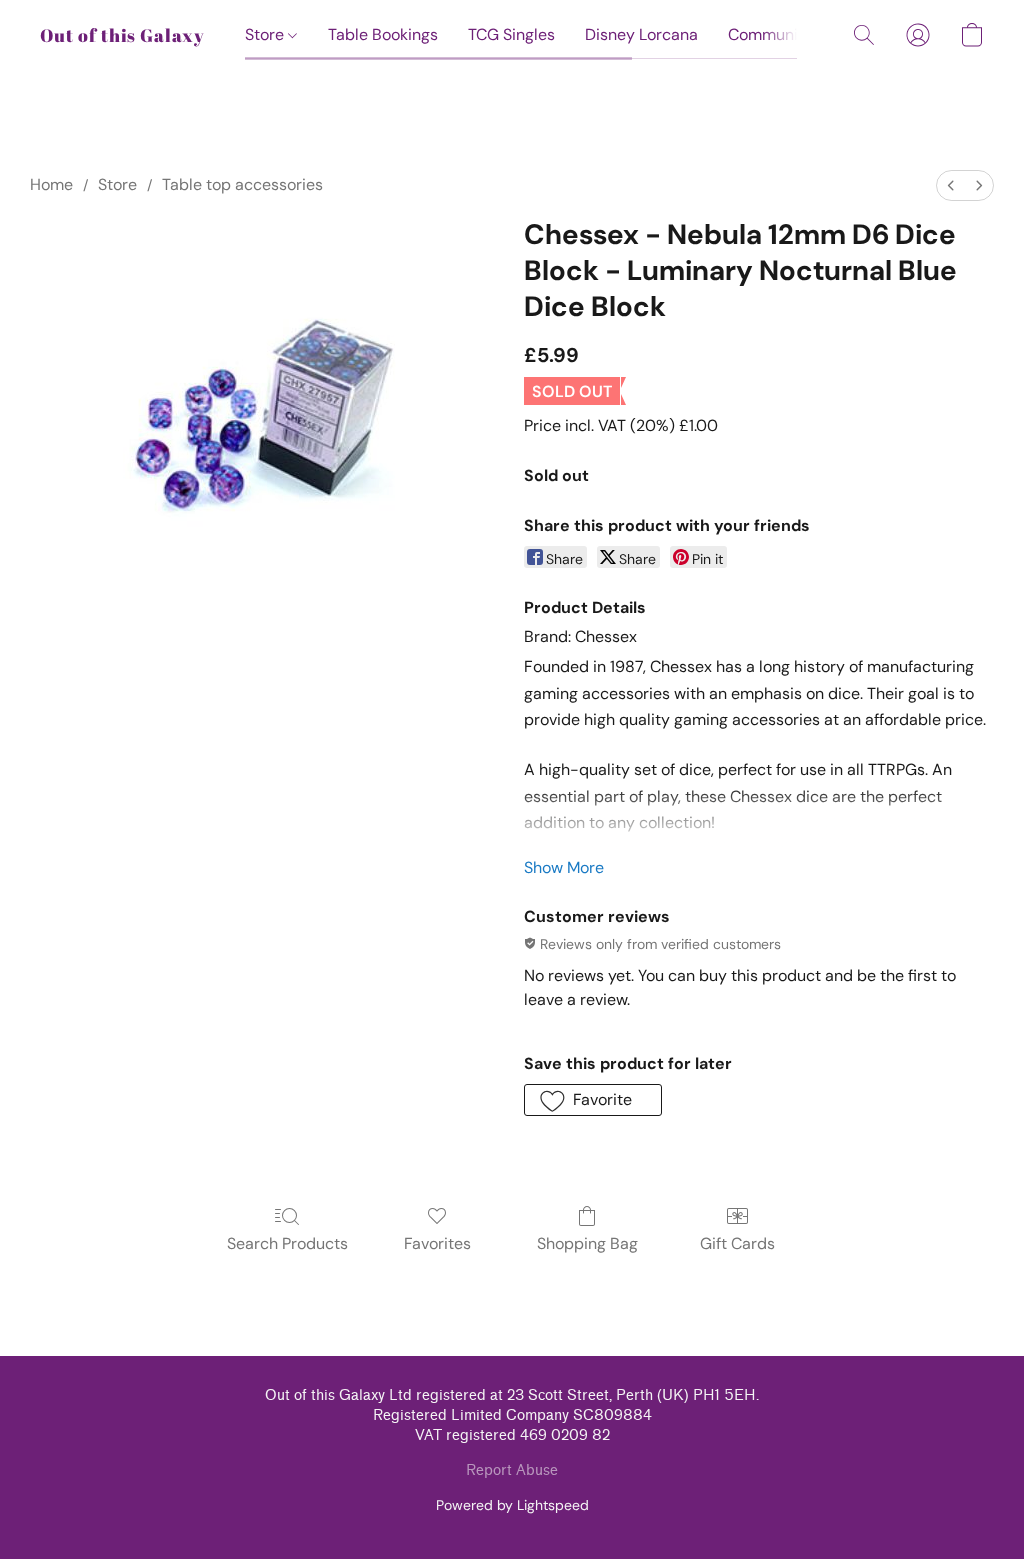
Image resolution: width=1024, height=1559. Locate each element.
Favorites (437, 1243)
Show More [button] (564, 867)
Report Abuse (512, 1470)
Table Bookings (383, 34)
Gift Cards (737, 1243)
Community (770, 34)
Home (51, 184)
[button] (122, 35)
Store (266, 34)
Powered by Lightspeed (512, 1505)
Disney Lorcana (641, 34)
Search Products (287, 1243)
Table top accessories (242, 184)
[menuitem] (951, 185)
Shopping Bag (587, 1243)
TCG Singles (511, 34)
